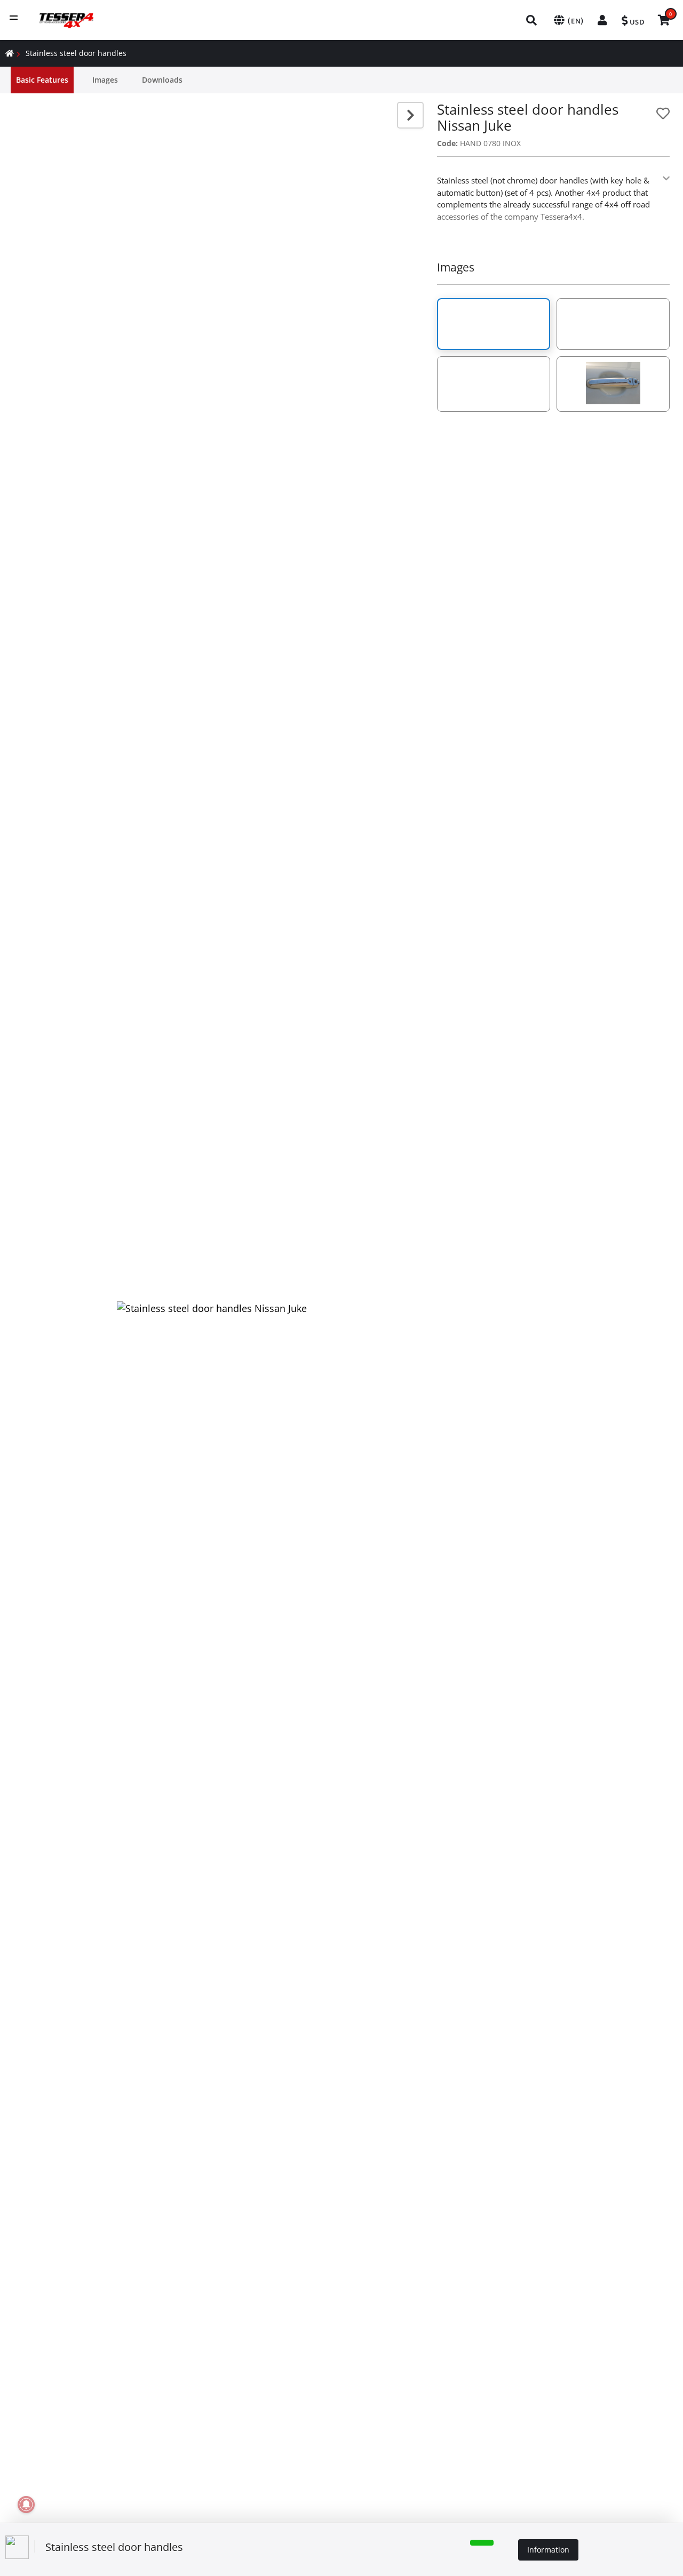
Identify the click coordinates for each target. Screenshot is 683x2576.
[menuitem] (532, 20)
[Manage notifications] (26, 2505)
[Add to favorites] (663, 113)
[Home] (10, 53)
